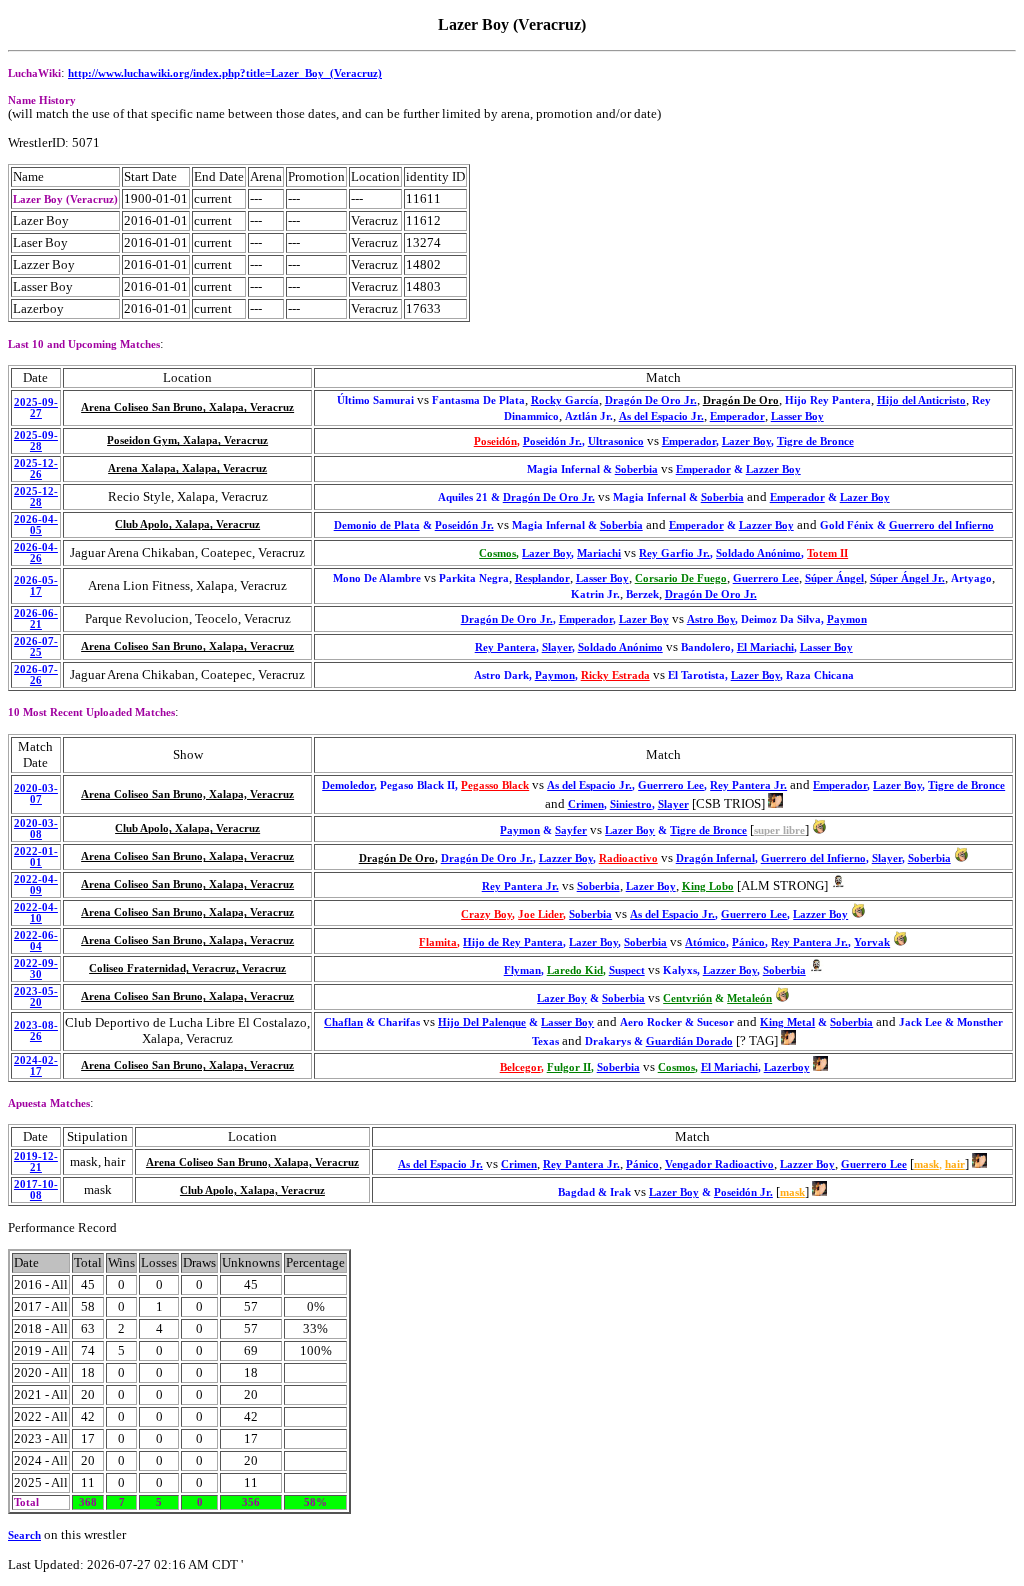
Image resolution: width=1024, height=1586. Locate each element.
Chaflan (343, 1022)
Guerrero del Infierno (941, 525)
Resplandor (542, 578)
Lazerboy (787, 1067)
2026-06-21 (36, 619)
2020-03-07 (36, 794)
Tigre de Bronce (815, 441)
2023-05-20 (36, 997)
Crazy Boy (486, 914)
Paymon (847, 619)
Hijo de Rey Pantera (513, 942)
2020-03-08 (36, 829)
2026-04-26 (36, 553)
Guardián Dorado (689, 1041)
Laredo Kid (575, 970)
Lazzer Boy (773, 469)
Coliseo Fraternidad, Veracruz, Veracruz (187, 968)
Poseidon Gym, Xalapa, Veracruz (187, 440)
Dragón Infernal (715, 858)
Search (24, 1535)
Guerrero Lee (766, 578)
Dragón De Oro (741, 400)
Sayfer (571, 830)
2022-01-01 (36, 857)
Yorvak (872, 942)
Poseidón (495, 441)
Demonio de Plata (377, 525)
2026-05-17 (36, 586)
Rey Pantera (505, 647)
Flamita (438, 942)
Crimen (586, 804)
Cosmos (497, 553)
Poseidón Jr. (552, 441)
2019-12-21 (36, 1162)
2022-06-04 (36, 941)
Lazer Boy (746, 441)
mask (926, 1164)
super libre (779, 830)
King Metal (787, 1022)
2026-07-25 (36, 647)
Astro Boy (711, 619)
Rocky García (565, 400)
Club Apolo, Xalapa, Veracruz (187, 524)
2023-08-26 (36, 1031)
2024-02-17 (36, 1066)
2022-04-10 (36, 913)
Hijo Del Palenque (482, 1022)
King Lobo (708, 886)
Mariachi (599, 553)
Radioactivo (628, 858)
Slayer (557, 647)
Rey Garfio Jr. (674, 553)
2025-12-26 (36, 469)
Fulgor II (569, 1067)
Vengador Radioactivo (719, 1164)
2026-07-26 (36, 675)
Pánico (748, 942)
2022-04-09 (36, 885)
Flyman (522, 970)
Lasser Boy (797, 416)
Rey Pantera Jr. (748, 785)
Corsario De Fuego (681, 578)
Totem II (827, 553)
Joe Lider (540, 914)
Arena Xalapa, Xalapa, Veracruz (187, 468)
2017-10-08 (36, 1190)
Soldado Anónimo (758, 553)
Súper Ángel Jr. (907, 578)
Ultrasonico (616, 441)
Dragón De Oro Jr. (651, 400)
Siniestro (631, 804)
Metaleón (749, 998)
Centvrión (687, 998)
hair (955, 1164)
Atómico (705, 942)
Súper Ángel (834, 578)
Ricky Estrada (615, 675)
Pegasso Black (495, 785)
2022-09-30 (36, 969)
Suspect (627, 970)
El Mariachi (765, 647)
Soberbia (636, 469)
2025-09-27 (36, 408)
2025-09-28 (36, 441)
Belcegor (520, 1067)
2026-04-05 (36, 525)
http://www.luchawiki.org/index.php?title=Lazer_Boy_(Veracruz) (225, 73)
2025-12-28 (36, 497)
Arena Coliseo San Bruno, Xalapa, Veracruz (187, 407)
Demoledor (348, 785)
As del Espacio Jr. (661, 416)
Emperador (737, 416)
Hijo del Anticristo (921, 400)
